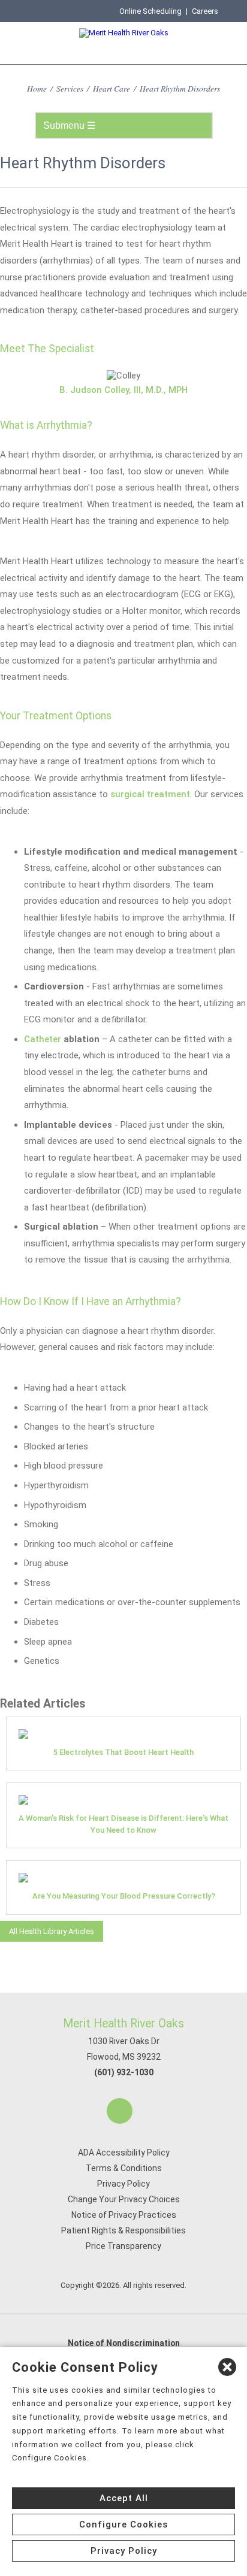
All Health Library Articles (52, 1931)
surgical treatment (150, 794)
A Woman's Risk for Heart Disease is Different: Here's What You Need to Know (123, 1824)
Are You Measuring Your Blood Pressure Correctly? (124, 1896)
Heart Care (112, 88)
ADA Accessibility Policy (124, 2153)
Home (37, 88)
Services (70, 88)
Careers (205, 11)
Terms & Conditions (124, 2168)
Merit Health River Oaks (123, 2023)
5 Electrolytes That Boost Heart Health (123, 1752)
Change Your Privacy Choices (124, 2199)
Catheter (43, 1039)
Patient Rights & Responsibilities (123, 2230)
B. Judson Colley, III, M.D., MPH (123, 390)
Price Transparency (123, 2246)
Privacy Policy (123, 2184)
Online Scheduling (150, 11)
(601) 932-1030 (124, 2072)
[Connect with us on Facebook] (120, 2111)
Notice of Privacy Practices (124, 2215)
